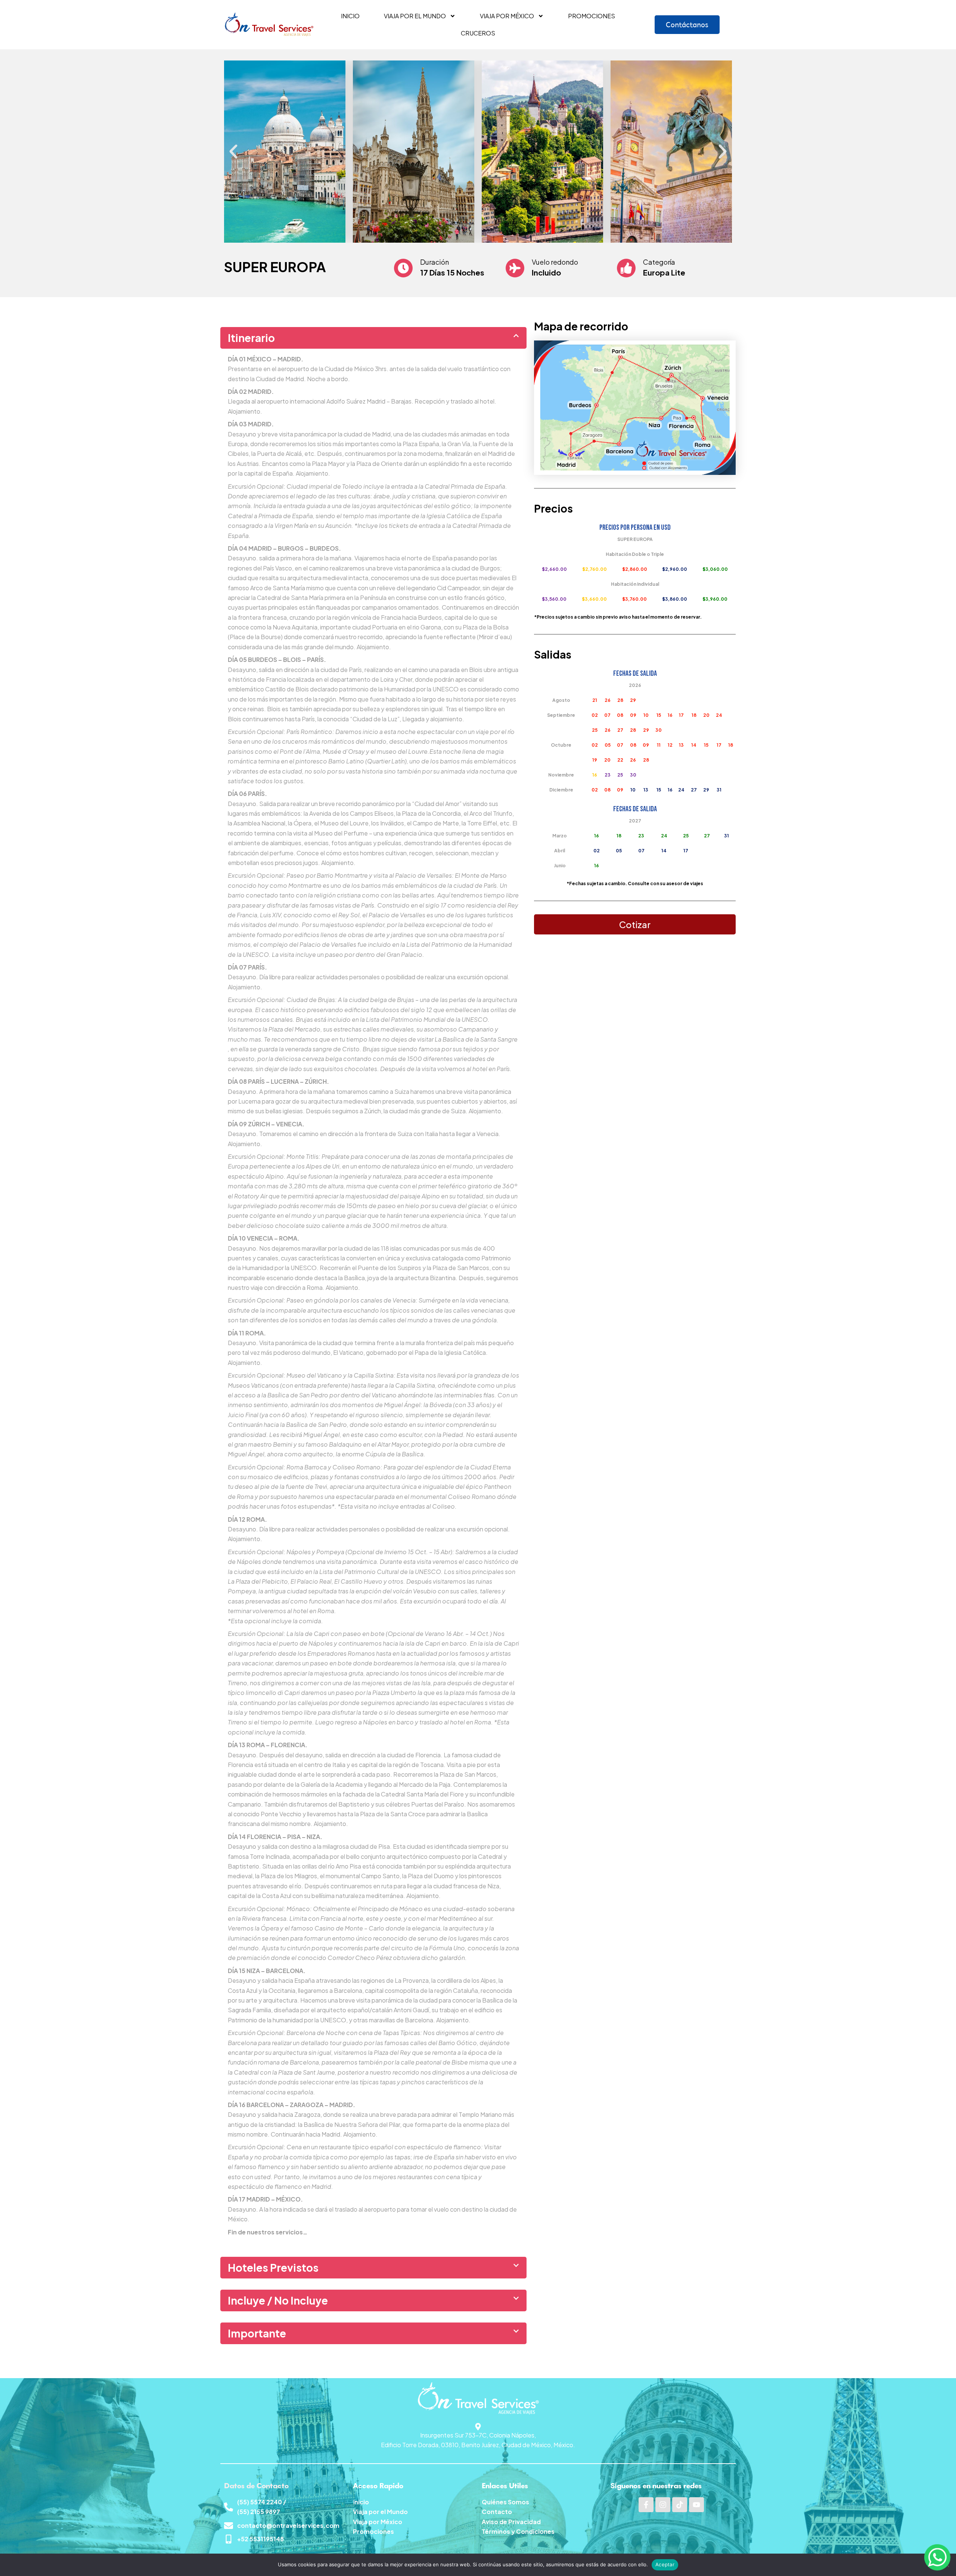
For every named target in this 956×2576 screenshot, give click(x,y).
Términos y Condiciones (518, 2531)
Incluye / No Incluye (278, 2300)
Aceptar (665, 2564)
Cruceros (478, 33)
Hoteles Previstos (273, 2267)
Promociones (592, 16)
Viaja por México (507, 16)
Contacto (497, 2512)
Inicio (350, 16)
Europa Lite (664, 272)
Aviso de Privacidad (511, 2522)
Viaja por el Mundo (380, 2512)
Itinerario (251, 338)
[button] (233, 152)
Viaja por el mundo (415, 16)
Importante (257, 2333)
